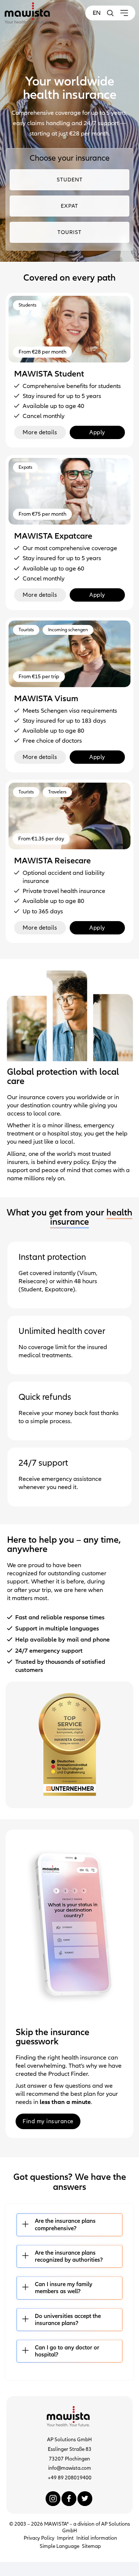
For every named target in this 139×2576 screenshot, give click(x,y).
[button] (110, 13)
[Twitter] (85, 2499)
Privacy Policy (39, 2538)
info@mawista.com (70, 2468)
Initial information (97, 2538)
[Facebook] (69, 2499)
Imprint (65, 2538)
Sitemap (91, 2546)
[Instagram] (53, 2499)
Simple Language (59, 2546)
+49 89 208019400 (70, 2478)
